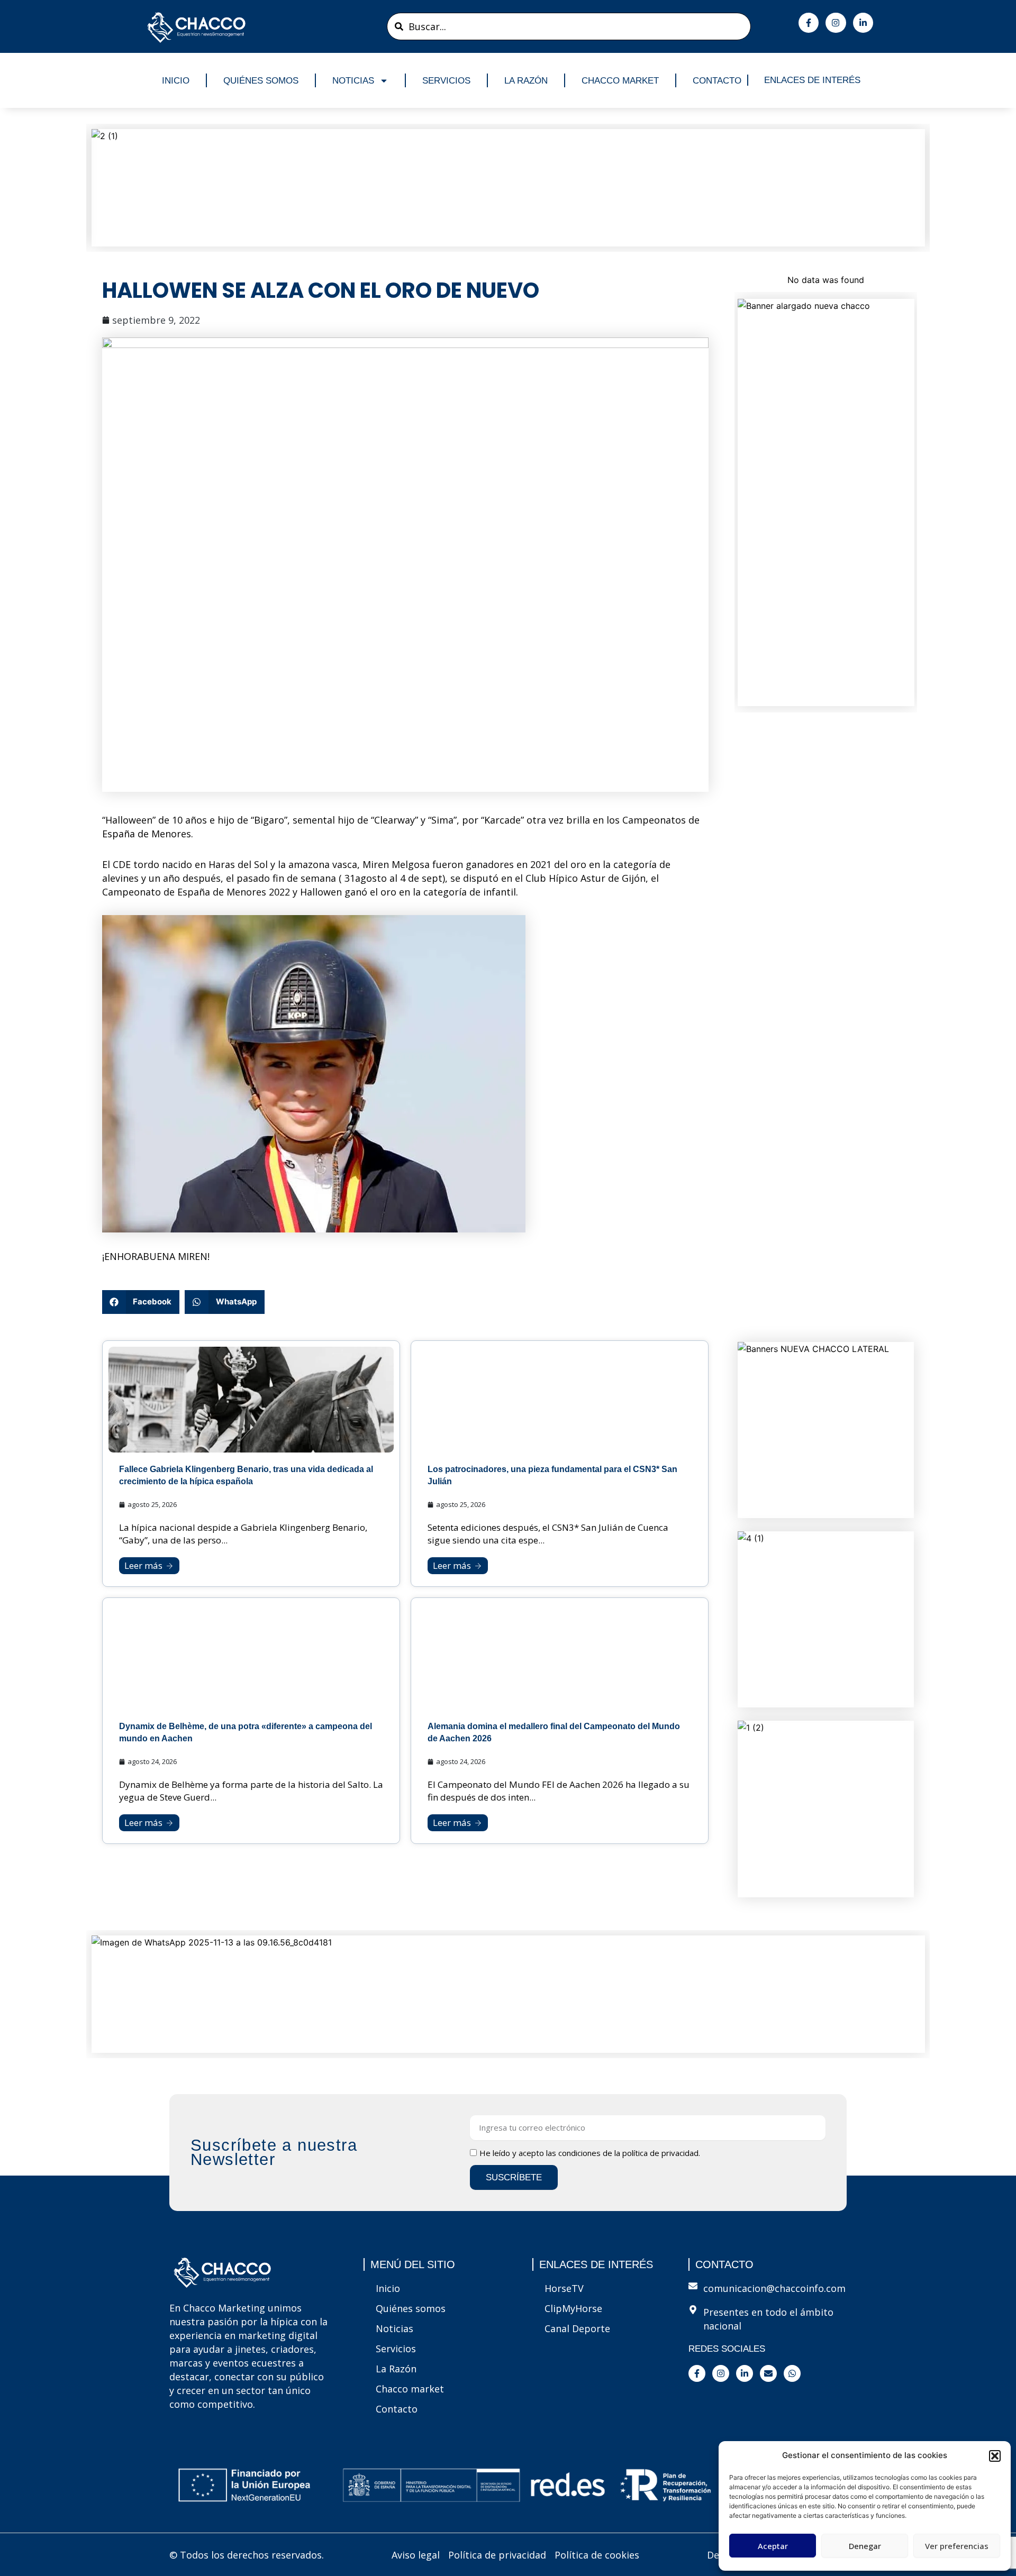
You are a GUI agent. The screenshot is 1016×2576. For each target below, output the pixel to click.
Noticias (353, 81)
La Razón (526, 81)
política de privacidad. (661, 2153)
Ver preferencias (957, 2546)
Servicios (446, 81)
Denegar (865, 2546)
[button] (995, 2456)
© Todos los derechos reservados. (247, 2555)
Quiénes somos (261, 81)
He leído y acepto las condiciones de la (590, 2153)
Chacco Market (620, 81)
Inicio (176, 81)
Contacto (717, 81)
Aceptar (773, 2546)
